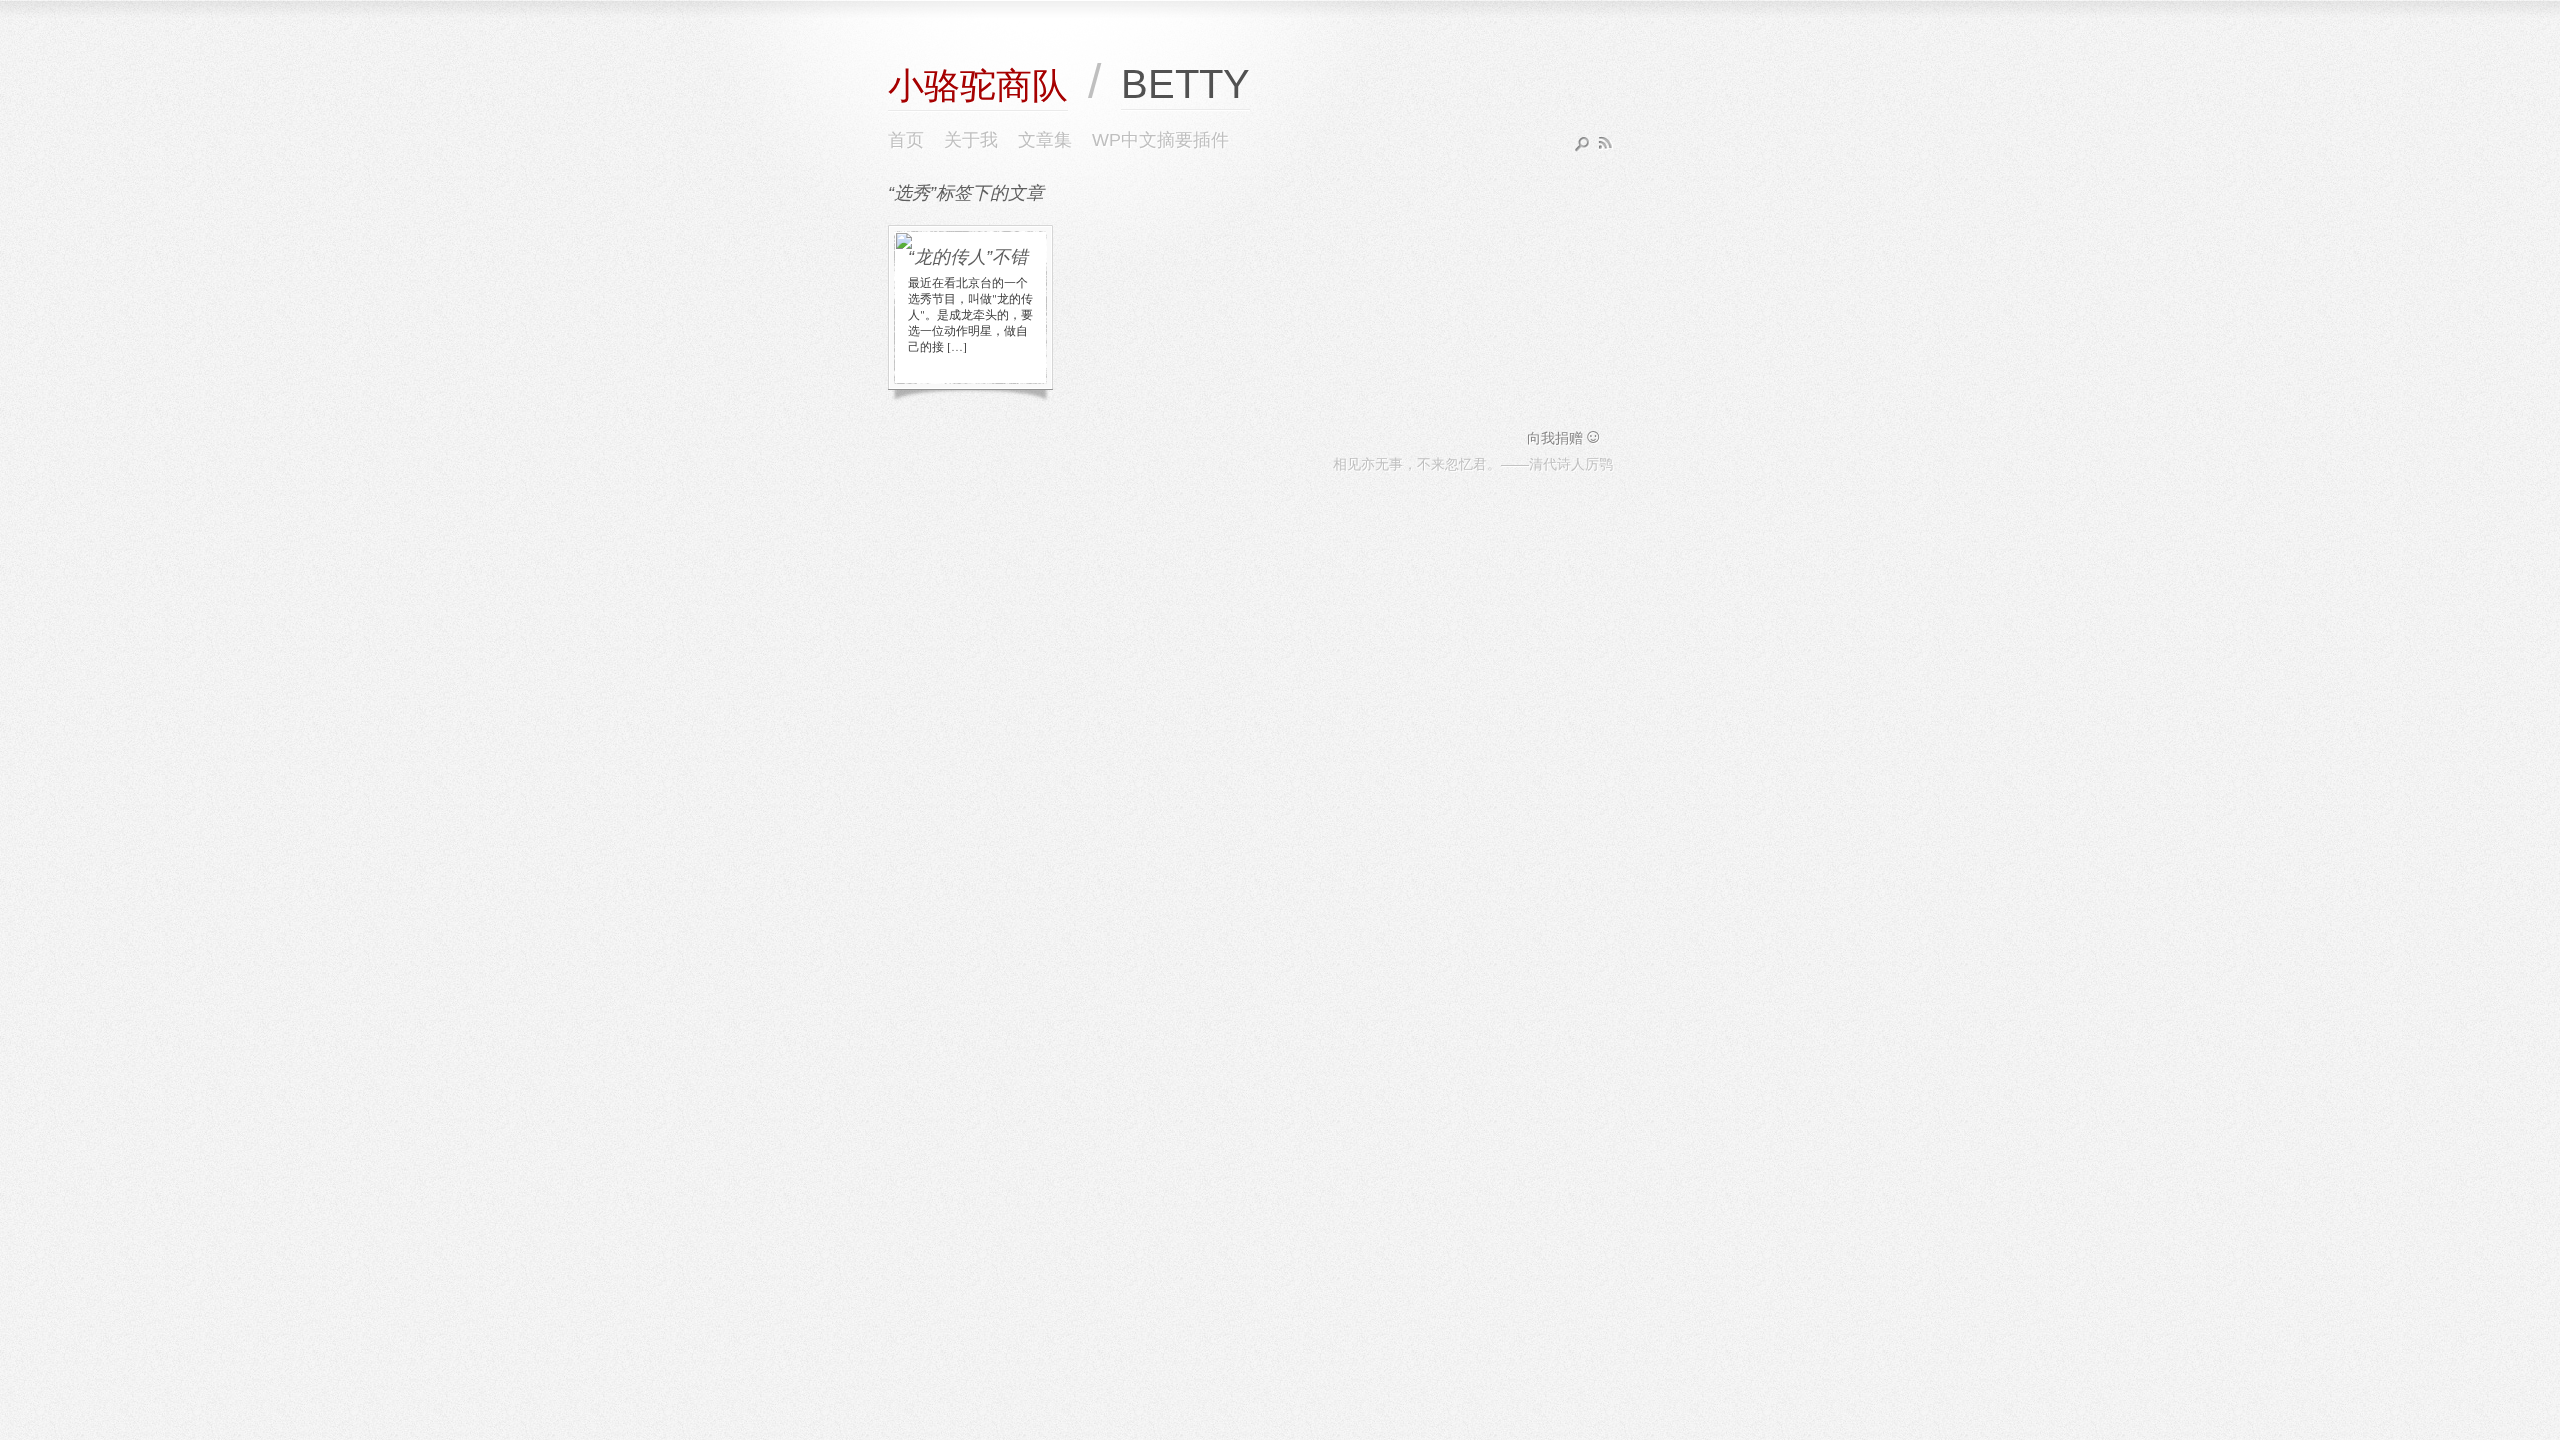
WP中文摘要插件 (1160, 140)
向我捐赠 (1565, 438)
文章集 (1045, 140)
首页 (906, 140)
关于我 (971, 140)
